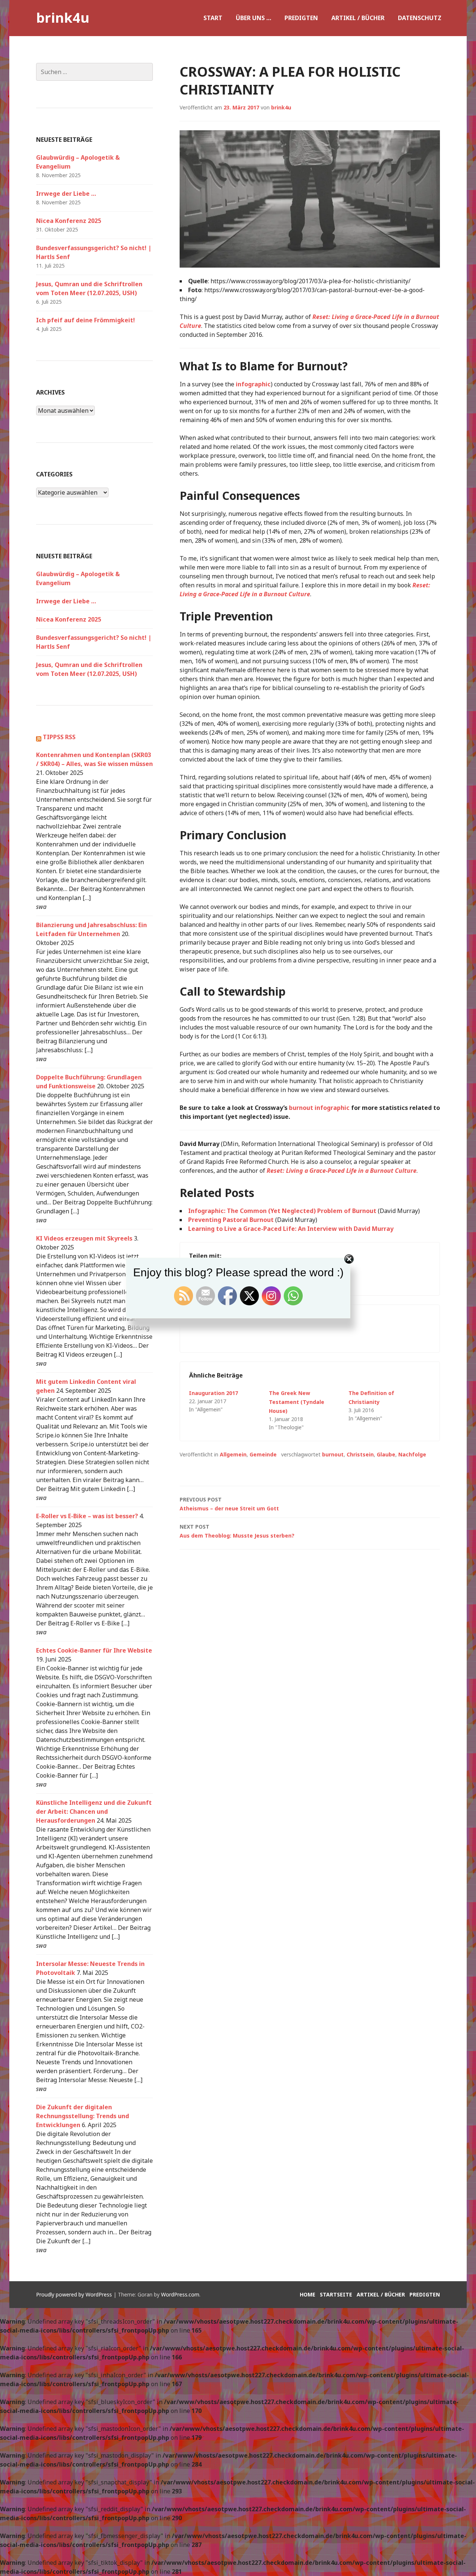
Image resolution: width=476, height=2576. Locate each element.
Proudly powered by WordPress (74, 2294)
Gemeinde (263, 1454)
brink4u (63, 18)
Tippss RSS (59, 737)
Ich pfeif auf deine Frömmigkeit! (86, 320)
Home (308, 2294)
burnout (333, 1454)
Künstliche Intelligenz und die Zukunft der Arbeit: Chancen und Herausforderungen (94, 1812)
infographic (253, 384)
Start (213, 18)
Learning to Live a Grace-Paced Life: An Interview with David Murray (291, 1229)
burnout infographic (319, 1108)
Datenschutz (420, 18)
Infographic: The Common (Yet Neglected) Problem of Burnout (282, 1211)
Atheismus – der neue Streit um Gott (229, 1504)
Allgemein (233, 1454)
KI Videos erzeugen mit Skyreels (84, 1238)
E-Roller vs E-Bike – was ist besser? (87, 1516)
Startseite (336, 2294)
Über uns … (253, 18)
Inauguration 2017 (213, 1393)
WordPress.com (180, 2294)
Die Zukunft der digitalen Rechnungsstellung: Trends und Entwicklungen (83, 2116)
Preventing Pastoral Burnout (231, 1220)
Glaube (386, 1454)
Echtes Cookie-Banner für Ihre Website (94, 1650)
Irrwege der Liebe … (66, 194)
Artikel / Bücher (358, 18)
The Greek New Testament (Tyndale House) (297, 1402)
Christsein (360, 1454)
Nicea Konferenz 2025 (69, 221)
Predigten (301, 18)
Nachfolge (412, 1454)
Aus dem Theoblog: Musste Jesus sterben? (237, 1531)
